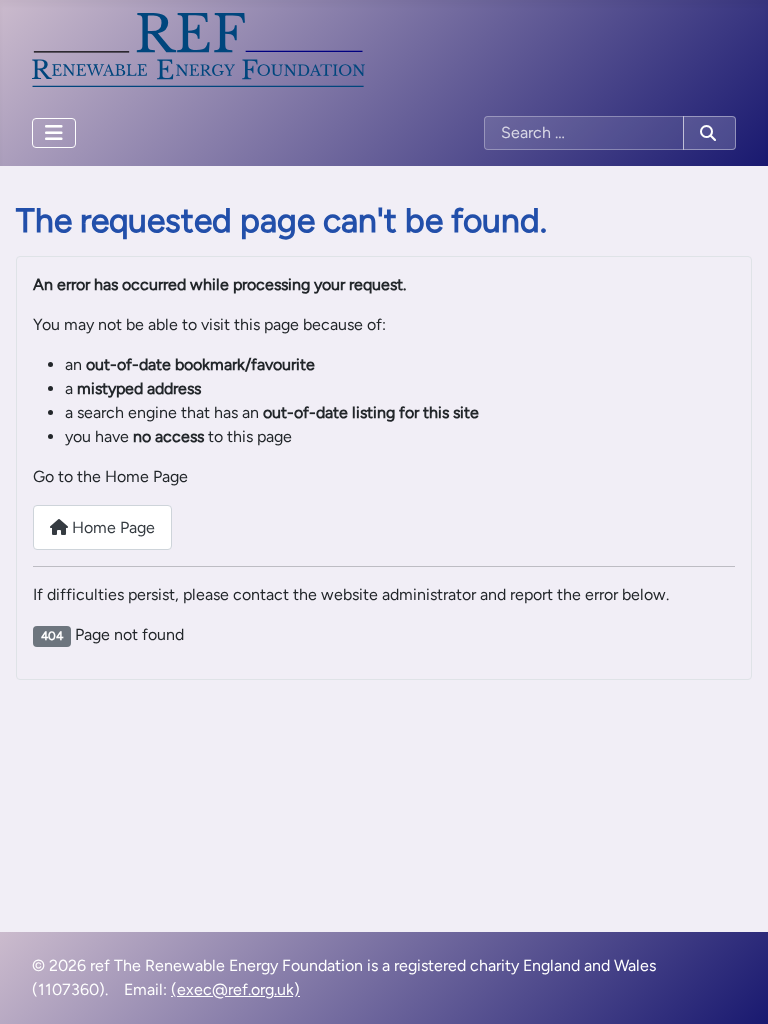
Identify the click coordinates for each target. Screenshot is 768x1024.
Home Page (111, 527)
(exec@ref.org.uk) (235, 989)
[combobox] (584, 133)
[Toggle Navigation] (54, 133)
